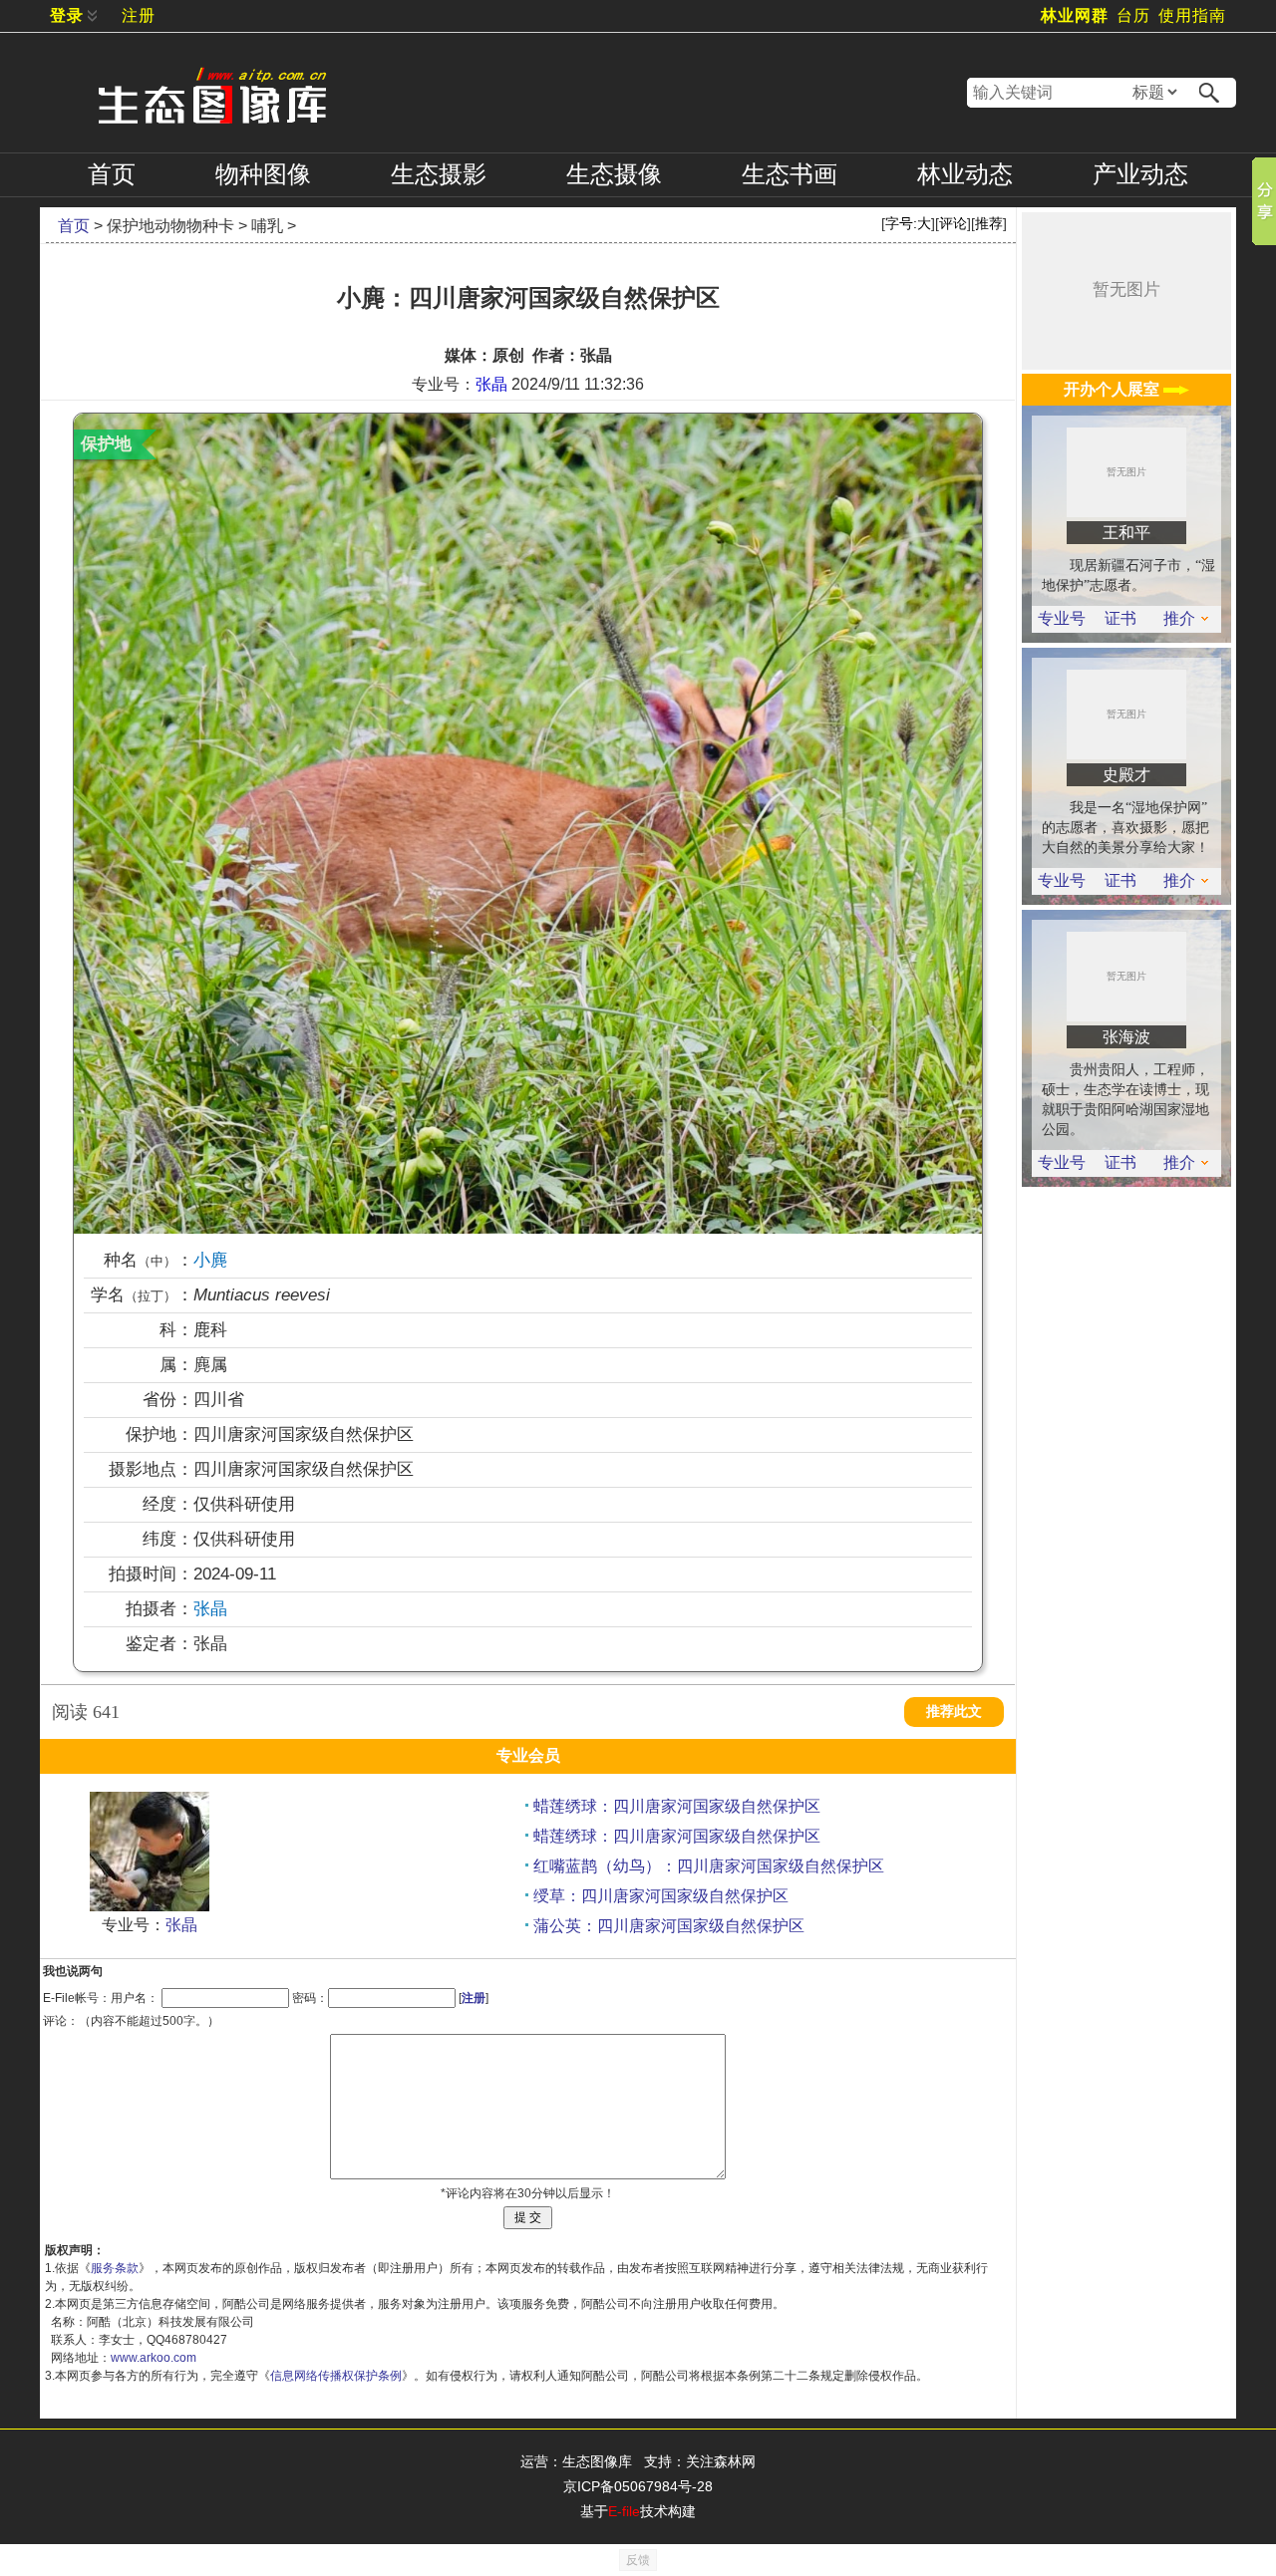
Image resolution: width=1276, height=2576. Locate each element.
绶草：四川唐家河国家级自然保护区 (661, 1896)
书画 (790, 174)
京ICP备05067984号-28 (638, 2486)
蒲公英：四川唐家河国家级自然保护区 (669, 1926)
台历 (1133, 15)
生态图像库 (597, 2461)
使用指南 (1192, 15)
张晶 (491, 384)
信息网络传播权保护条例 (336, 2376)
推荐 (989, 223)
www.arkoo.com (154, 2358)
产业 (1140, 174)
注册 (139, 15)
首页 (112, 174)
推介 (1179, 619)
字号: (908, 223)
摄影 (439, 174)
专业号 (1062, 619)
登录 (67, 15)
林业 (965, 174)
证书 (1120, 619)
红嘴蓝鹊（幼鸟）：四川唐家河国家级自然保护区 (709, 1866)
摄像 (614, 174)
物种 (263, 174)
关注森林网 (721, 2461)
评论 (953, 223)
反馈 (638, 2560)
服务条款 (115, 2268)
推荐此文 (954, 1712)
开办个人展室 (1114, 389)
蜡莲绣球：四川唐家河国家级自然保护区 (677, 1806)
